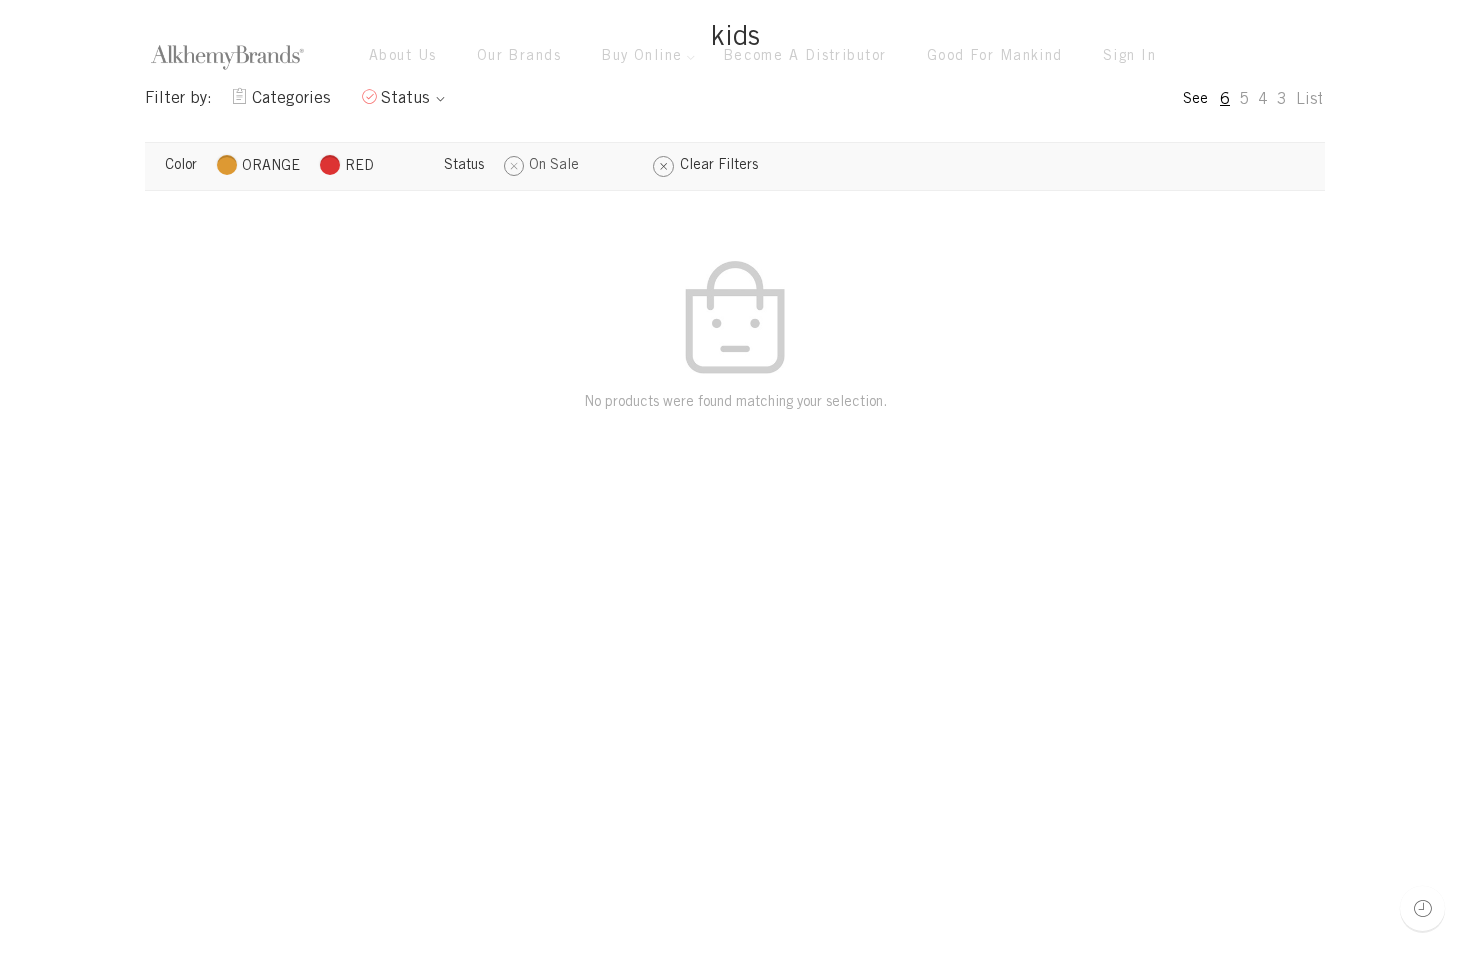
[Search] (1311, 57)
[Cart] (1270, 57)
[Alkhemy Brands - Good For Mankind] (227, 57)
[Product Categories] (1229, 57)
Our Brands (519, 57)
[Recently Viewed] (1422, 908)
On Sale (554, 166)
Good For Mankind (995, 57)
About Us (403, 57)
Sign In (1129, 57)
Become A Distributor (805, 57)
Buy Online (642, 57)
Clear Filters (719, 166)
